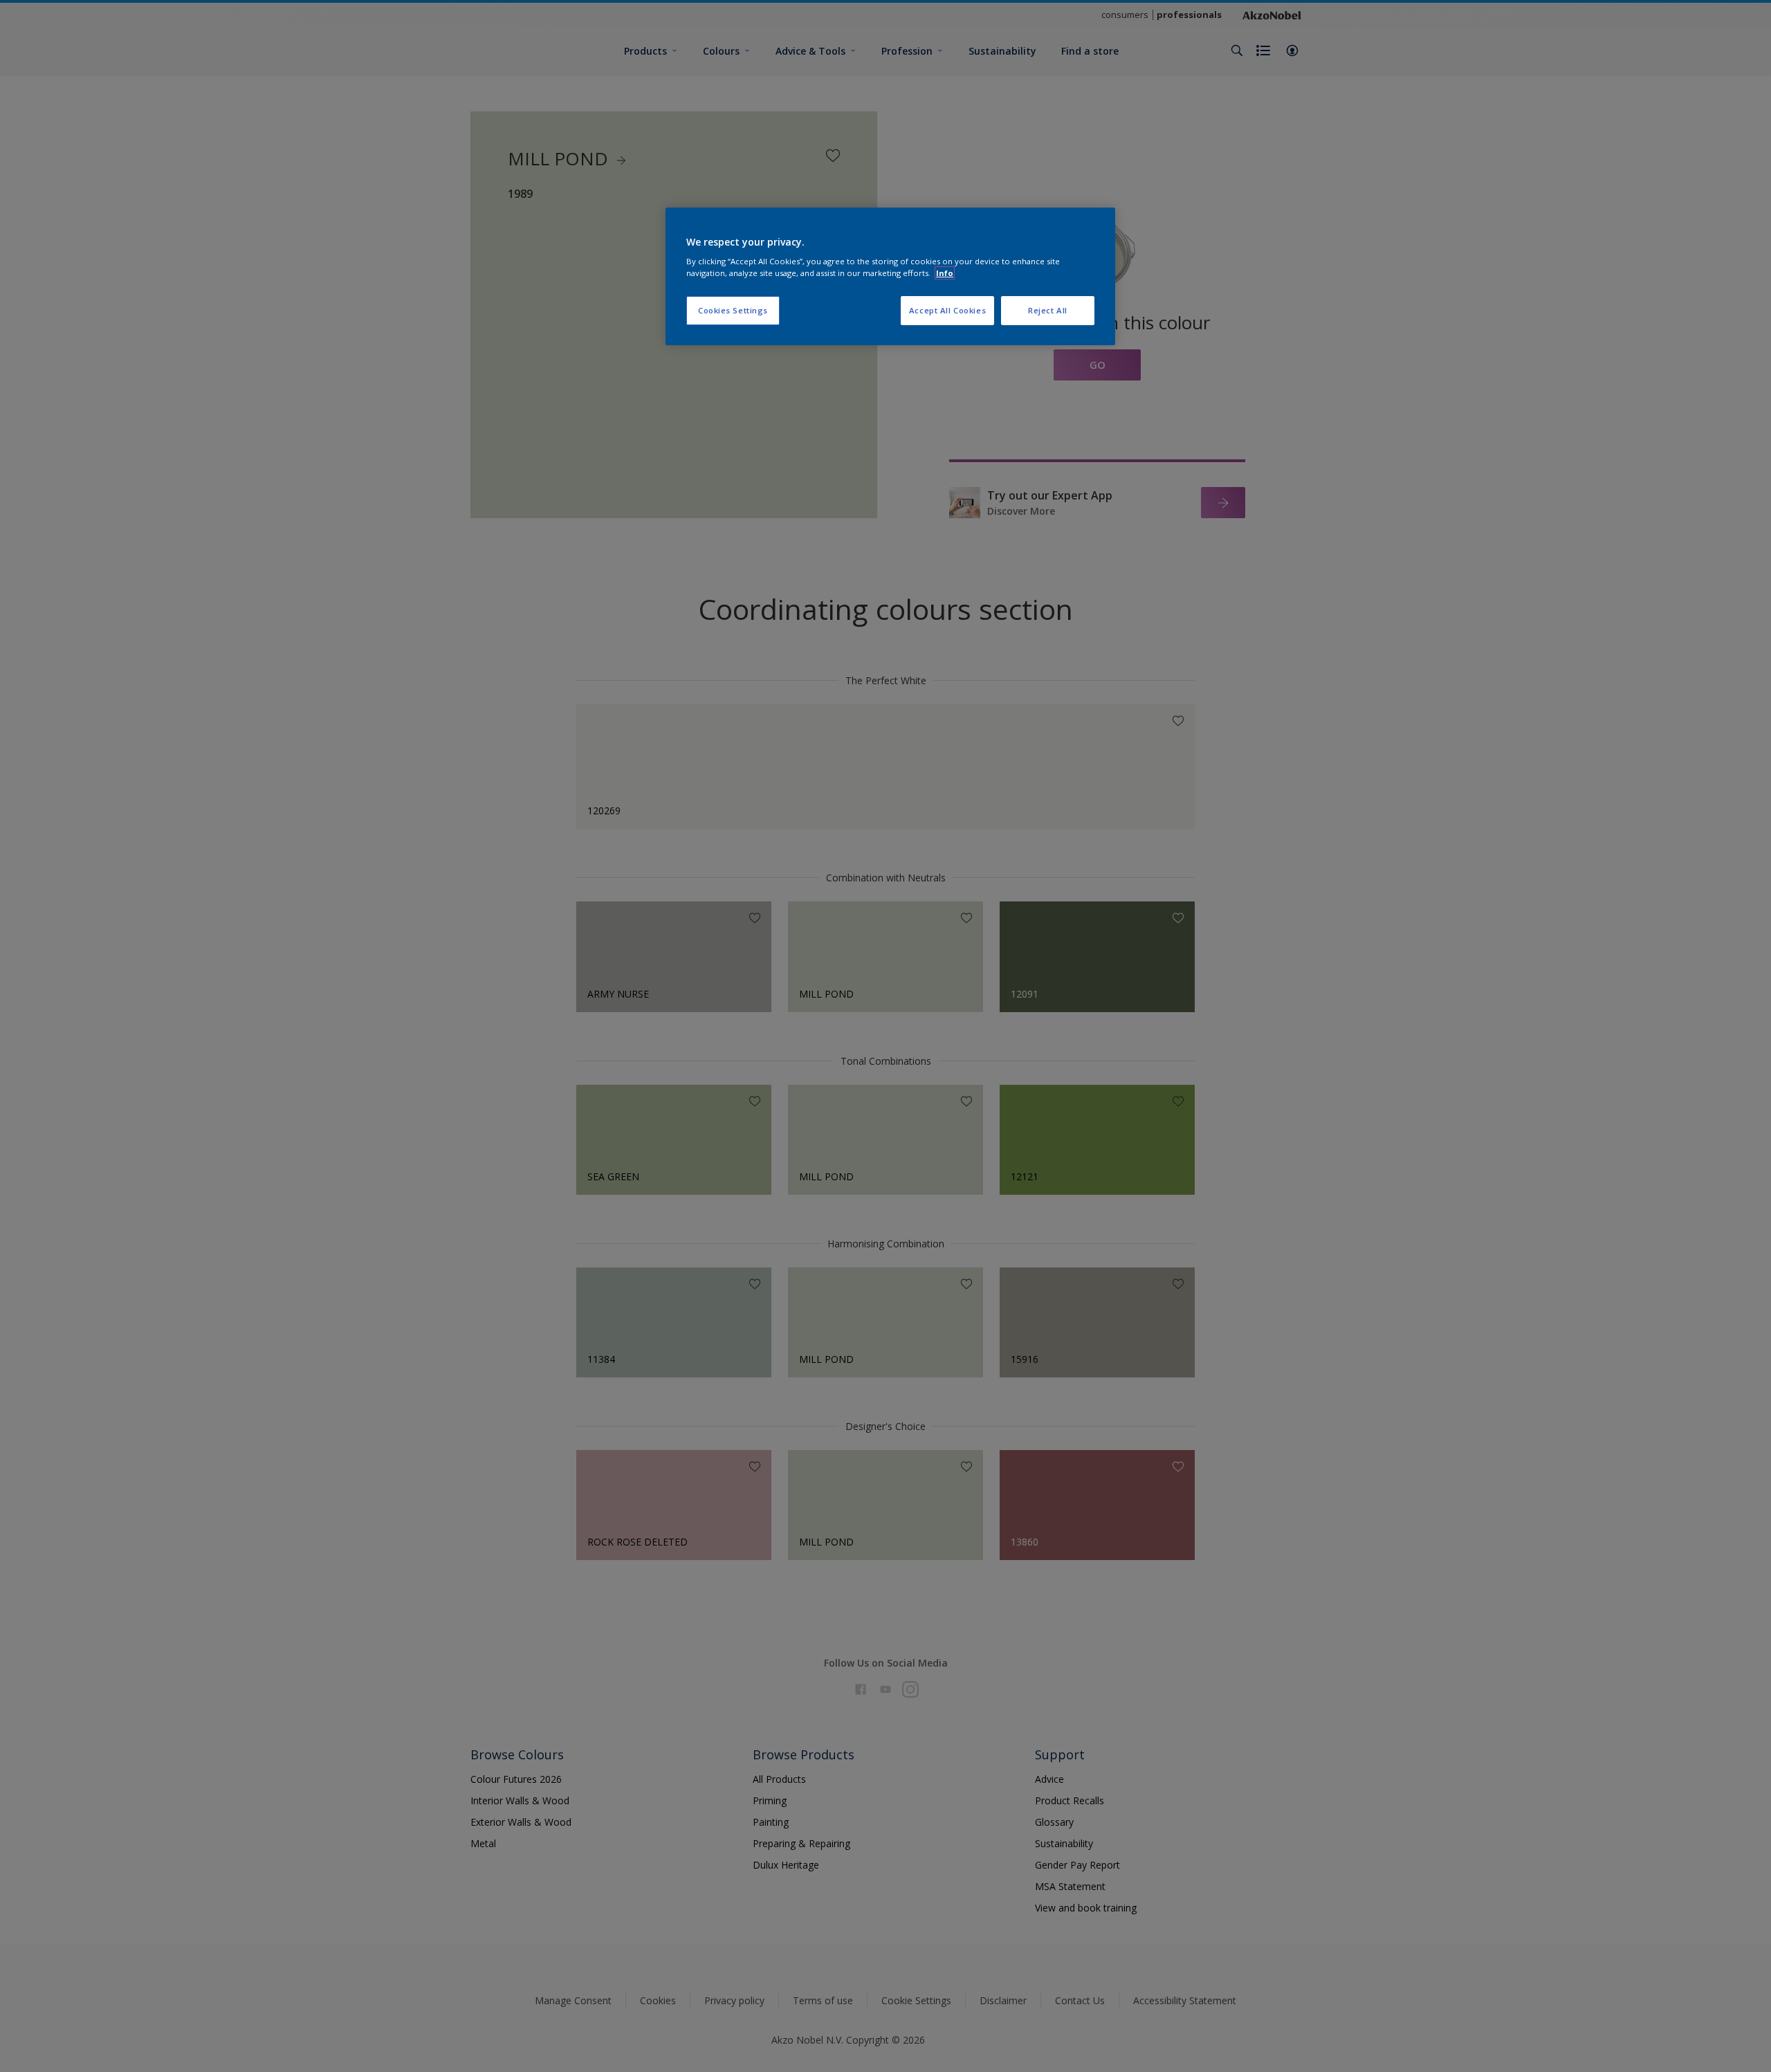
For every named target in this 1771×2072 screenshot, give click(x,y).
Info (945, 273)
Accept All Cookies (947, 310)
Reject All (1048, 310)
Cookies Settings (733, 310)
